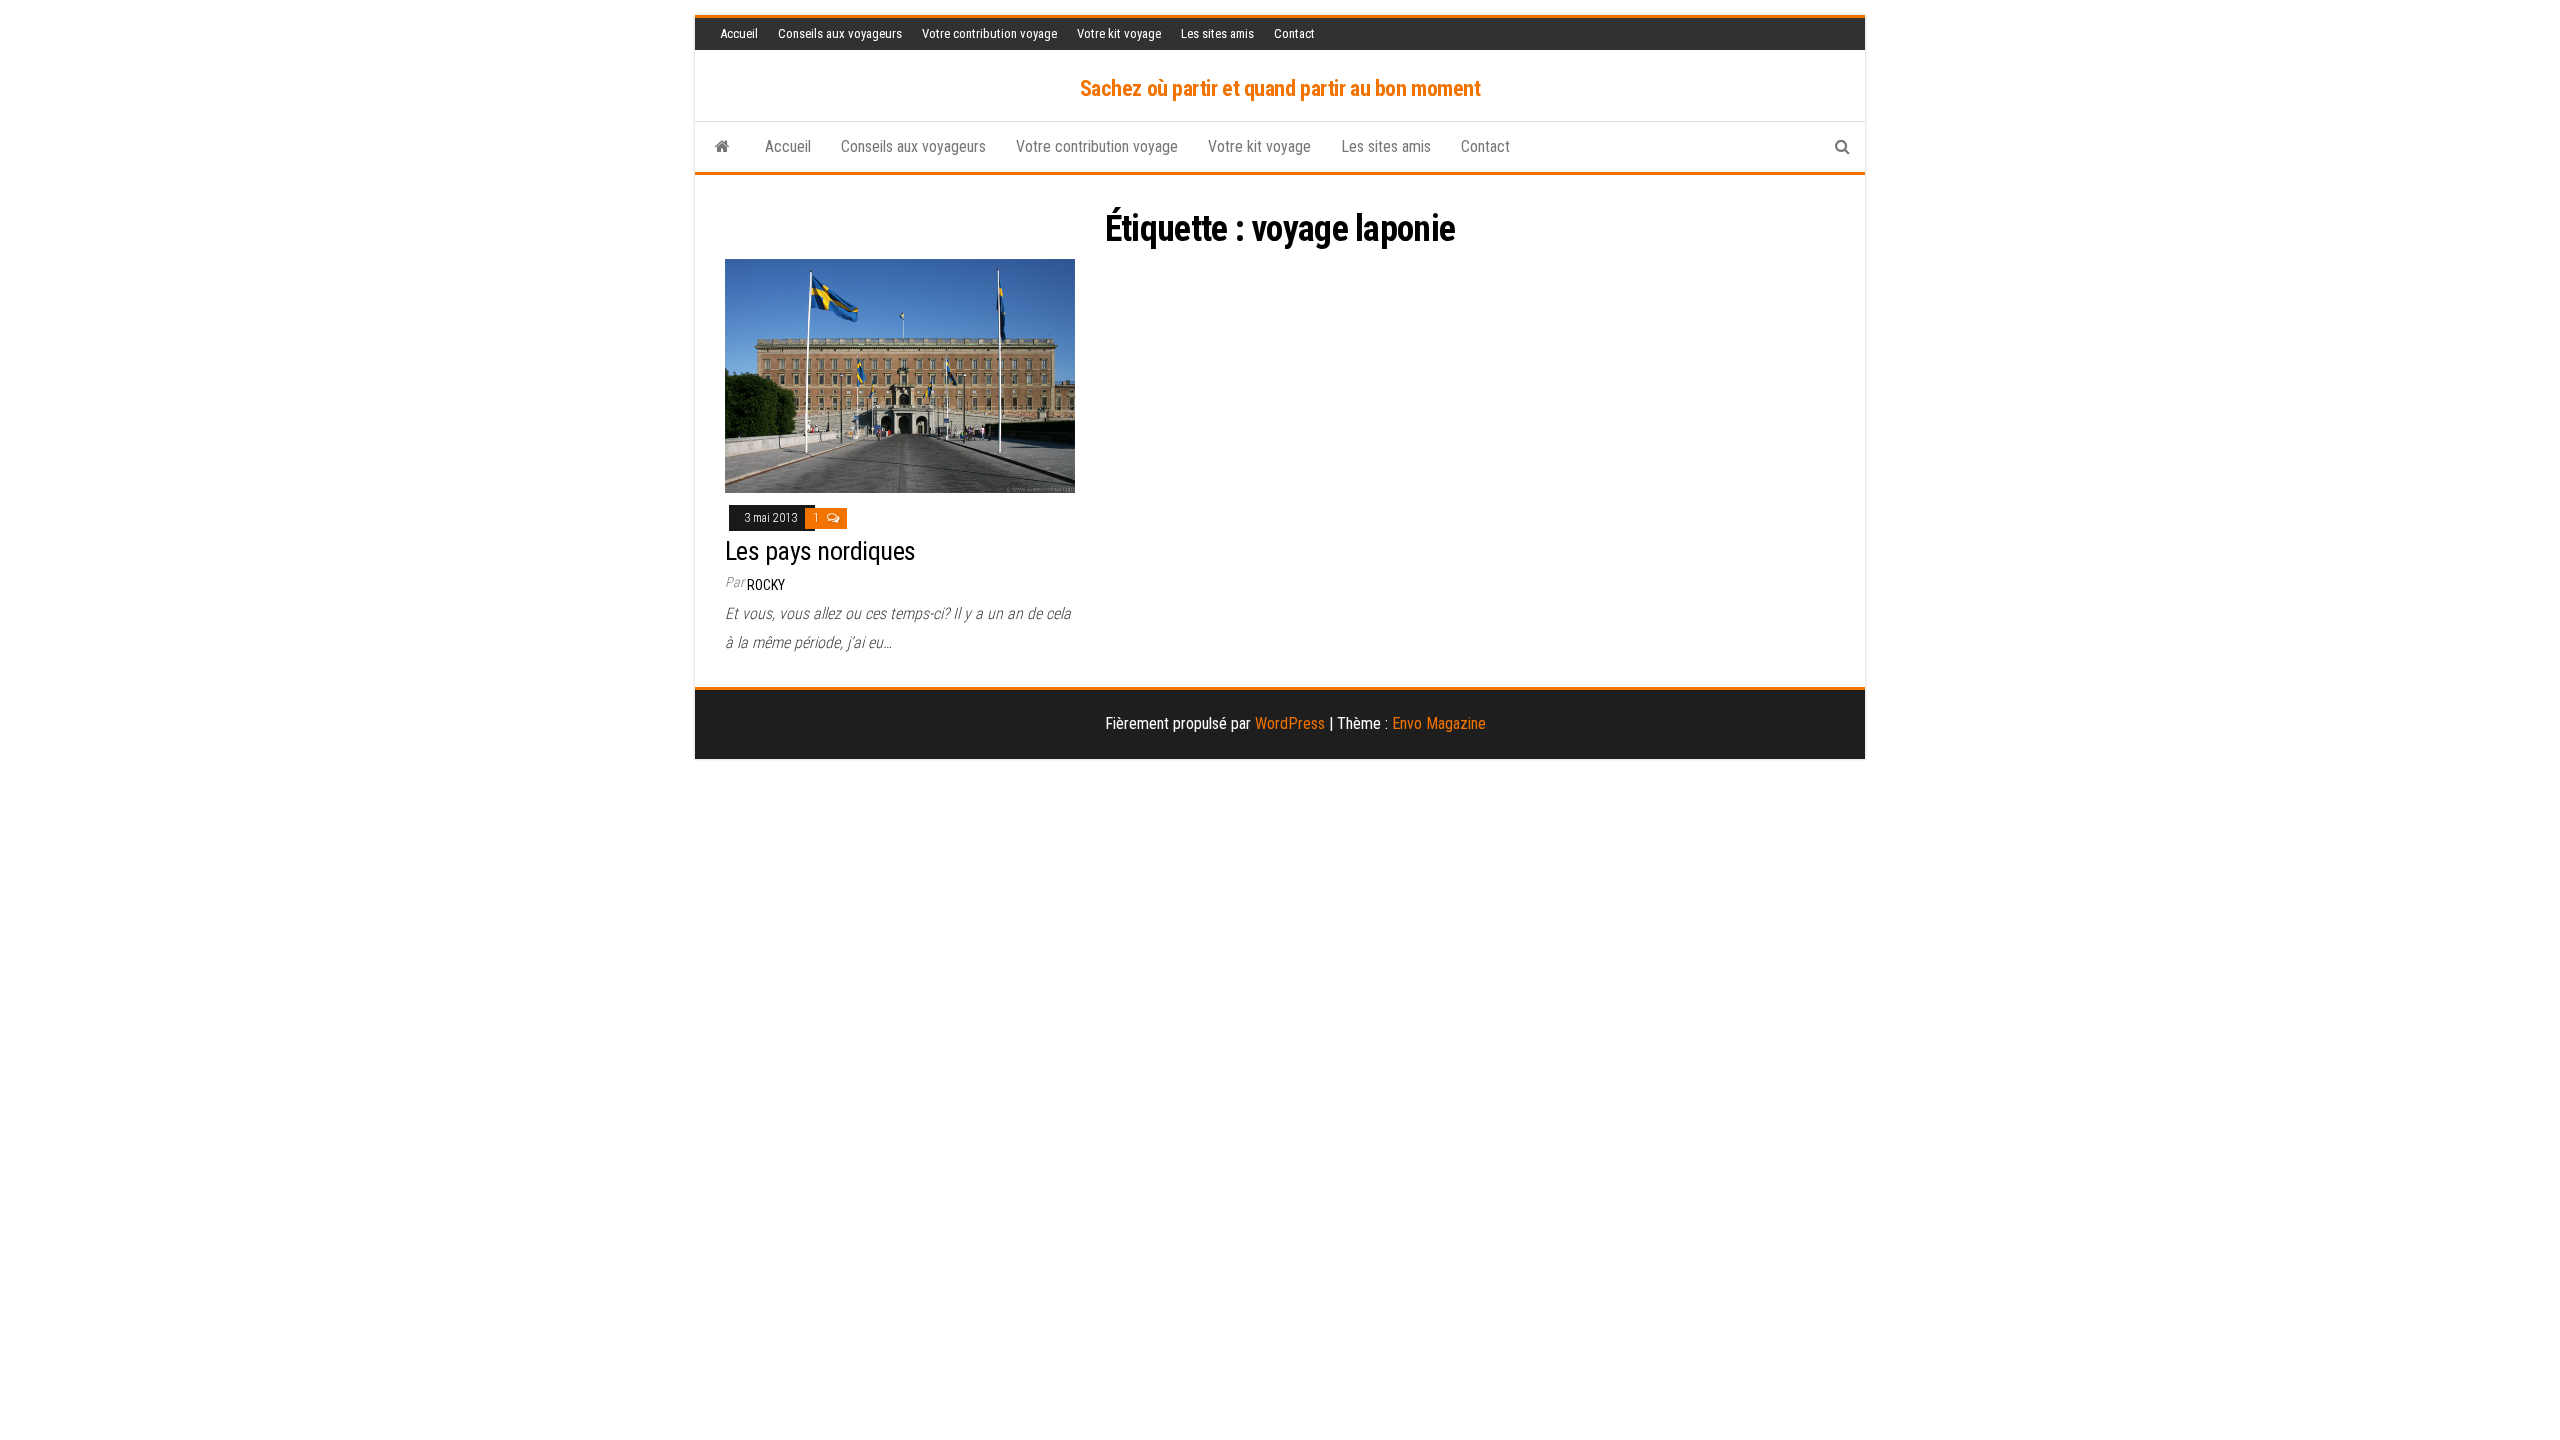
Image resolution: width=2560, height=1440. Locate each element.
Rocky (766, 585)
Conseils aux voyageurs (840, 33)
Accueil (739, 33)
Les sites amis (1217, 33)
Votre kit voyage (1119, 33)
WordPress (1290, 723)
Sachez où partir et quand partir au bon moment (1280, 88)
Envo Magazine (1439, 723)
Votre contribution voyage (989, 33)
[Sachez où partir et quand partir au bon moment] (722, 147)
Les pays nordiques (820, 551)
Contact (1294, 33)
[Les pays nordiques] (900, 374)
